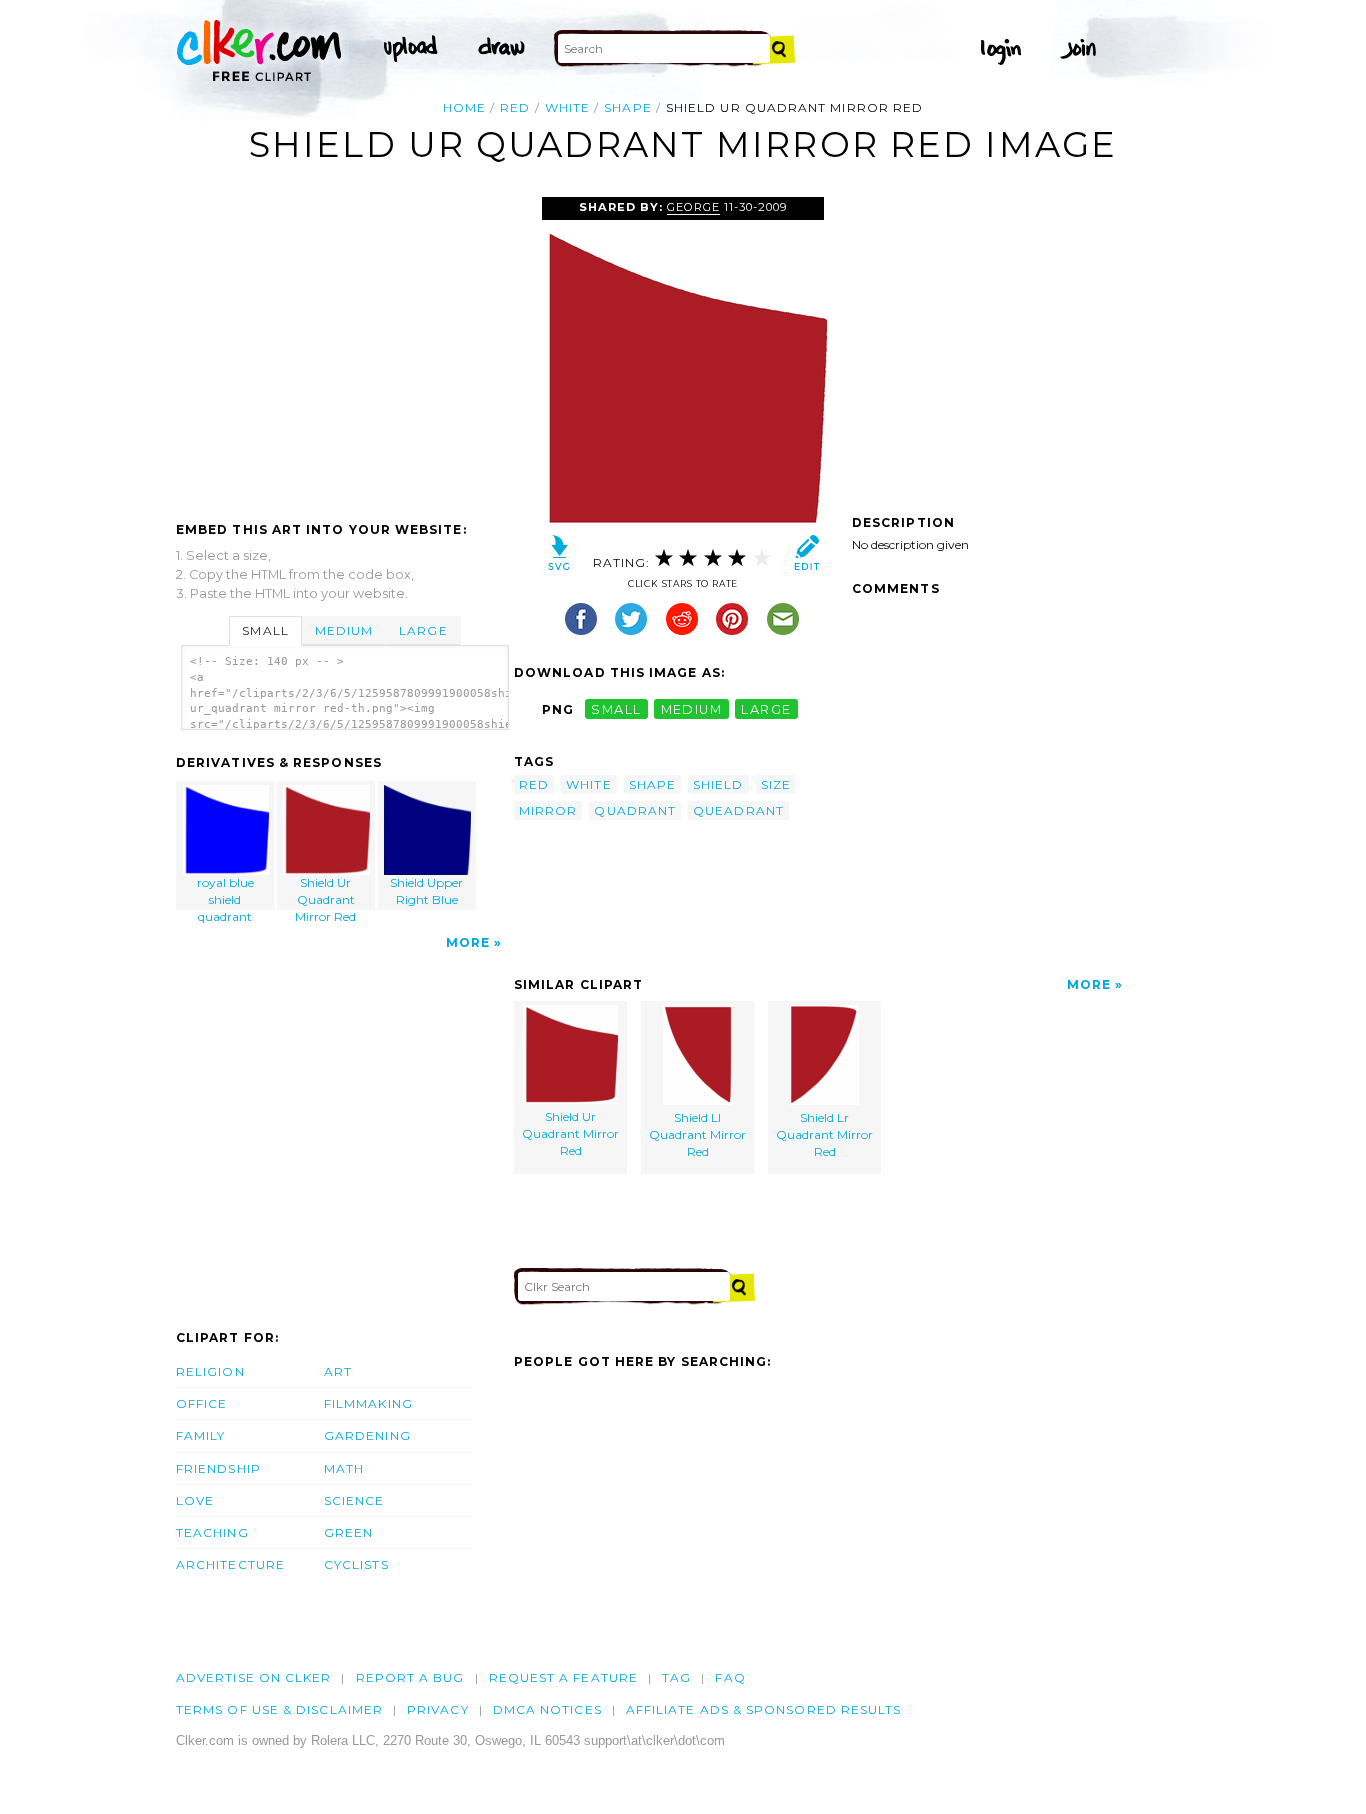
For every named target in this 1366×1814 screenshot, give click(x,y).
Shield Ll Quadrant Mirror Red (697, 1134)
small (616, 709)
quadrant (635, 810)
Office (201, 1403)
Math (344, 1468)
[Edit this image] (806, 557)
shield (718, 784)
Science (354, 1500)
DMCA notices (547, 1709)
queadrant (738, 810)
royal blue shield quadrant (225, 892)
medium (692, 709)
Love (195, 1500)
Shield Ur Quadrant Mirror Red (325, 892)
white (567, 107)
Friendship (218, 1468)
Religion (210, 1371)
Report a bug (410, 1677)
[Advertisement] (344, 347)
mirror (548, 810)
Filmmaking (368, 1403)
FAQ (730, 1677)
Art (338, 1371)
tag (676, 1677)
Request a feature (563, 1677)
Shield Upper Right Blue (426, 891)
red (515, 107)
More (468, 942)
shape (627, 107)
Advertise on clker (253, 1677)
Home (464, 107)
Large (423, 630)
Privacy (438, 1709)
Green (348, 1532)
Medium (344, 630)
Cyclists (356, 1564)
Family (200, 1435)
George (693, 207)
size (776, 784)
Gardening (367, 1435)
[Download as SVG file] (559, 557)
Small (265, 630)
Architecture (230, 1564)
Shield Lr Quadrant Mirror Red (824, 1134)
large (766, 709)
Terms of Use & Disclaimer (279, 1709)
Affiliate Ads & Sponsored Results (764, 1709)
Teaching (212, 1532)
